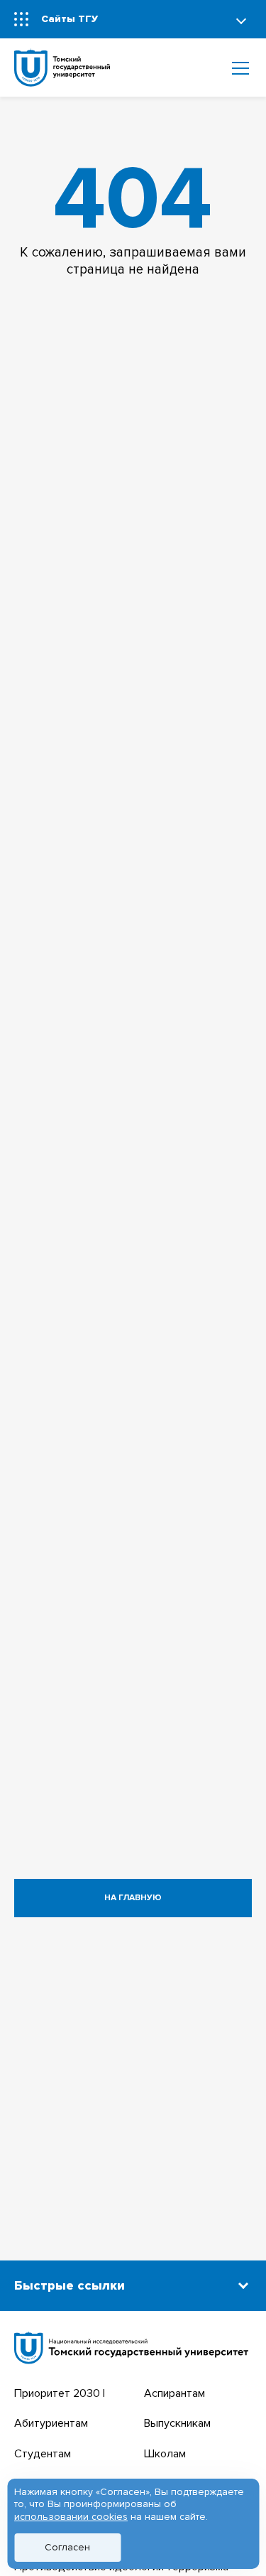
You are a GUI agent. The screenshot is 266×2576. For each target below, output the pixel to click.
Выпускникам (177, 2423)
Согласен (67, 2547)
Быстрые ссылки (70, 2285)
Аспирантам (174, 2393)
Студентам (43, 2454)
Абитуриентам (51, 2423)
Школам (165, 2454)
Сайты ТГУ (70, 19)
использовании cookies (71, 2517)
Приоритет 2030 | (60, 2393)
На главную (133, 1898)
